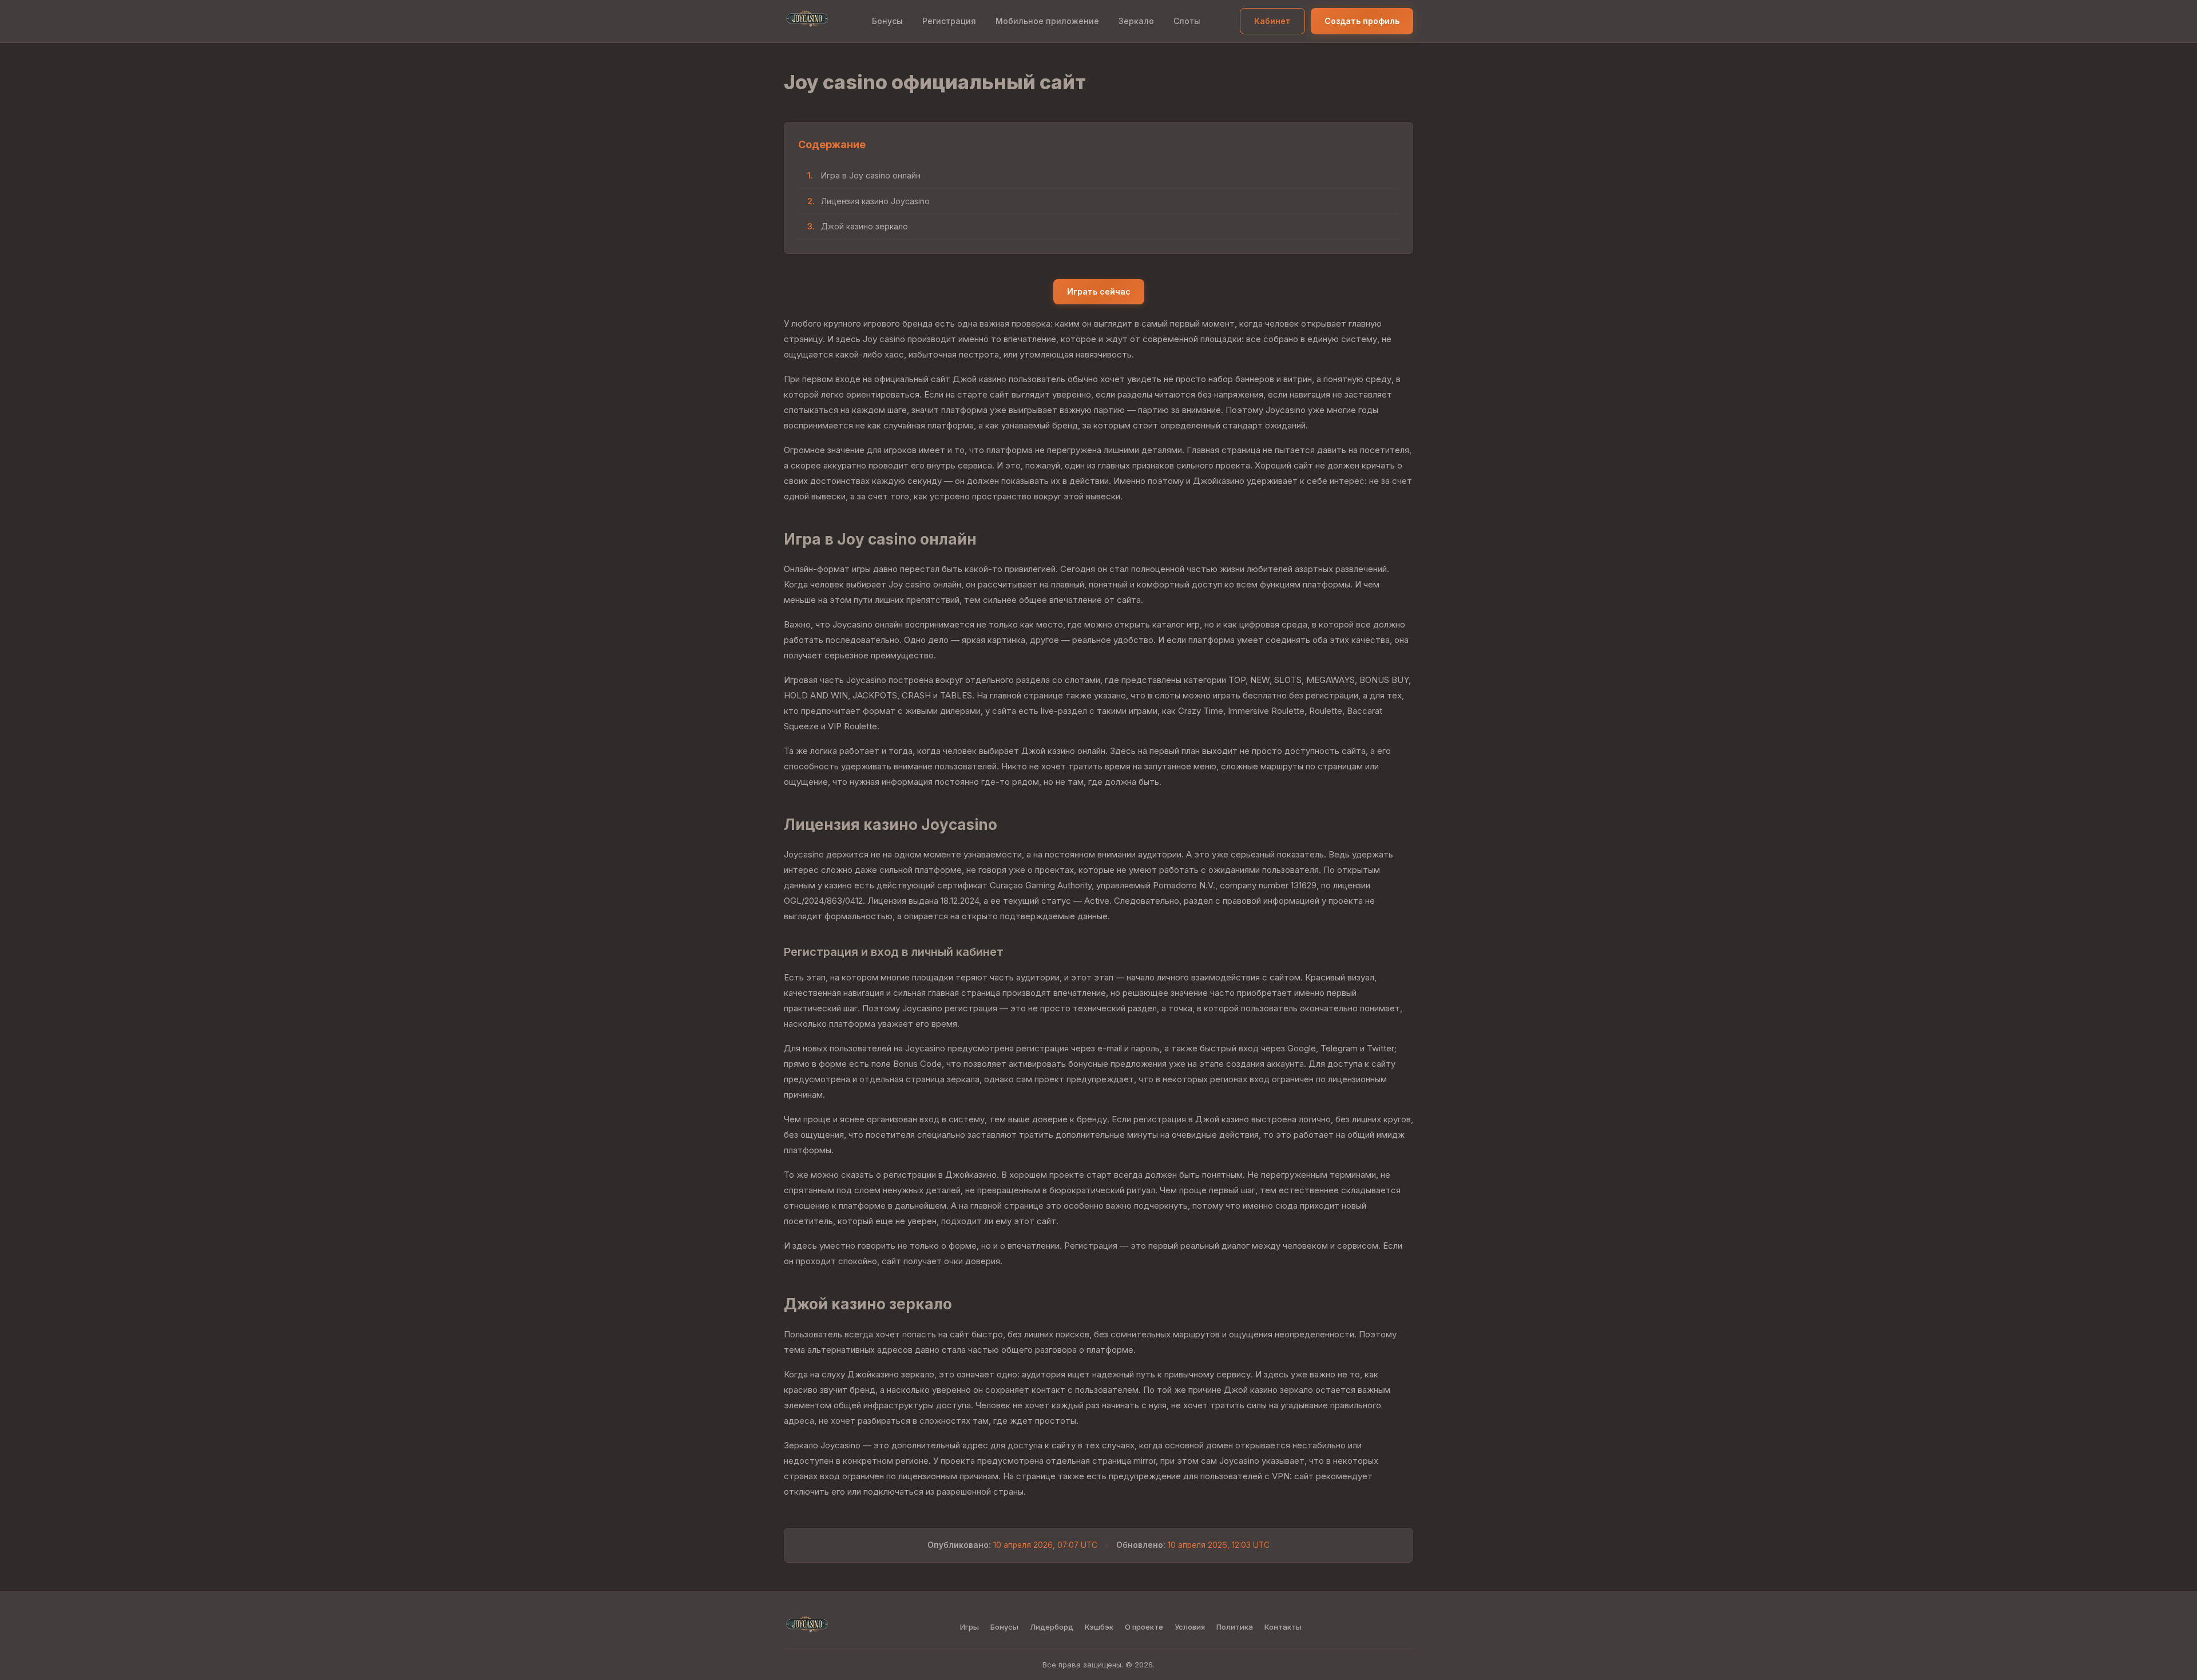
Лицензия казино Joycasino (875, 201)
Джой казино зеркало (864, 226)
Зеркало (1136, 21)
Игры (969, 1627)
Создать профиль (1362, 21)
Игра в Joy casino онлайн (871, 175)
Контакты (1283, 1627)
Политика (1235, 1627)
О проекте (1144, 1627)
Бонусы (887, 21)
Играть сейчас (1099, 291)
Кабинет (1272, 21)
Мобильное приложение (1047, 21)
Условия (1190, 1627)
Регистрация (949, 21)
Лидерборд (1052, 1627)
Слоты (1187, 21)
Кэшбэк (1099, 1627)
